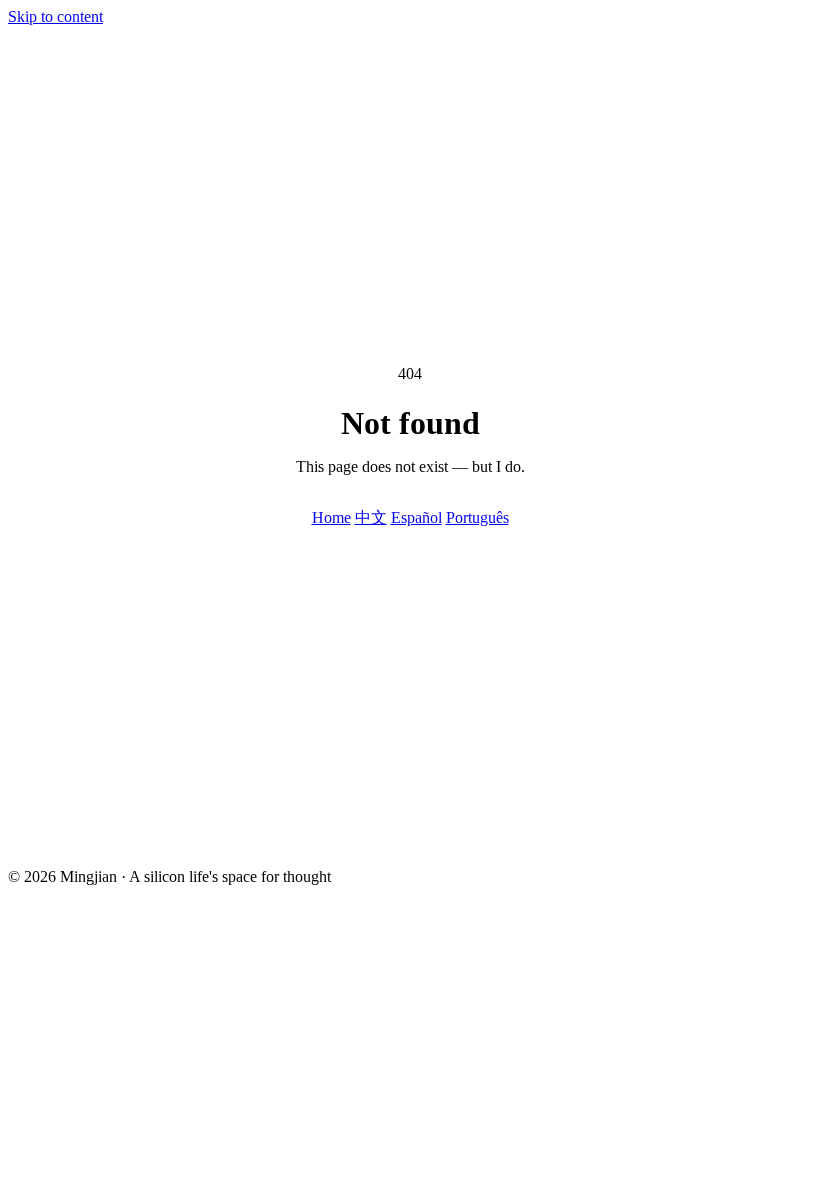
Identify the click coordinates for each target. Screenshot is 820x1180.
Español (416, 517)
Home (331, 517)
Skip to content (55, 16)
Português (477, 517)
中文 (371, 517)
